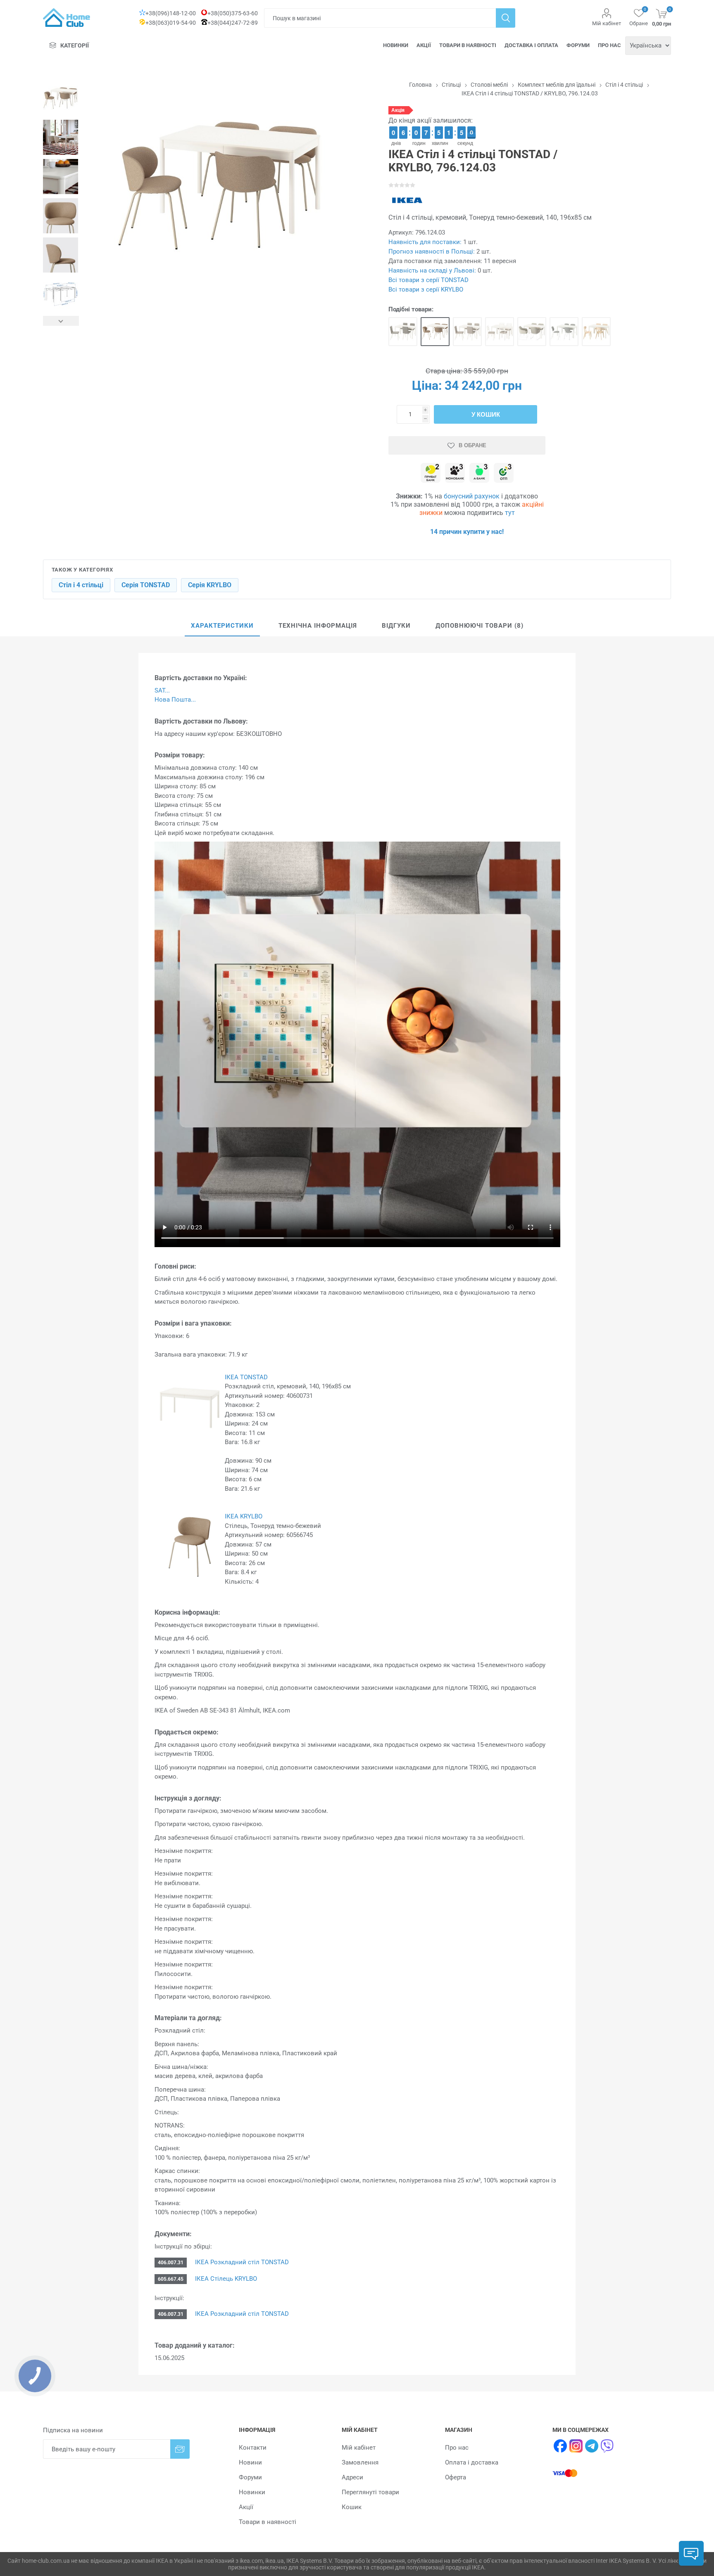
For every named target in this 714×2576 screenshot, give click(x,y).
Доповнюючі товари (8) (480, 626)
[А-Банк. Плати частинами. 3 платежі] (479, 473)
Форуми (578, 45)
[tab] (222, 626)
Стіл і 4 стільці (81, 585)
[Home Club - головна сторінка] (67, 18)
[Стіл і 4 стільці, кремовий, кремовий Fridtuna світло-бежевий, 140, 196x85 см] (500, 332)
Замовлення (360, 2462)
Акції (424, 45)
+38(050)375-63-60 (233, 13)
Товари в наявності (468, 45)
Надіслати (180, 2449)
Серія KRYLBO (210, 585)
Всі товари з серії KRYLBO (426, 289)
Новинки (396, 45)
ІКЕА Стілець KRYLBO (225, 2279)
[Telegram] (592, 2446)
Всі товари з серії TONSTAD (428, 280)
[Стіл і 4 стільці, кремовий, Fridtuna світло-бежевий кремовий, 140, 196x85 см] (467, 332)
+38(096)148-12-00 (171, 13)
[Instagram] (576, 2446)
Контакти (253, 2448)
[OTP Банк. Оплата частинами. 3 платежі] (504, 473)
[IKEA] (407, 200)
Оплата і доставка (472, 2462)
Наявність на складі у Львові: (432, 270)
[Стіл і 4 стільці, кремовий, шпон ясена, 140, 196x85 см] (596, 332)
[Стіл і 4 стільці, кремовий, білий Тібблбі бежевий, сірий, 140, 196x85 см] (564, 332)
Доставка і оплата (531, 45)
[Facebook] (560, 2446)
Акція (398, 110)
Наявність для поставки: (425, 242)
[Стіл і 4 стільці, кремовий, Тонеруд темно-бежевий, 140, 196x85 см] (435, 332)
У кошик (486, 414)
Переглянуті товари (370, 2492)
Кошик (352, 2507)
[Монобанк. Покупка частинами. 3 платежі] (455, 473)
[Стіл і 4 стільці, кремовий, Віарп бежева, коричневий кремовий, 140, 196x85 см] (403, 332)
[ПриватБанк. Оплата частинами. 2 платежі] (431, 473)
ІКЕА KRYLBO (244, 1516)
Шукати (506, 18)
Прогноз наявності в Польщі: (432, 251)
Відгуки (396, 626)
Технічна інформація (318, 626)
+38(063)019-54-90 (171, 23)
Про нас (609, 45)
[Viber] (607, 2446)
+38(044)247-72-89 (233, 23)
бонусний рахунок (472, 496)
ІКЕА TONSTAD (246, 1377)
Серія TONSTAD (146, 585)
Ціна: (427, 385)
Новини (250, 2462)
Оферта (456, 2477)
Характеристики (222, 626)
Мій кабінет (607, 23)
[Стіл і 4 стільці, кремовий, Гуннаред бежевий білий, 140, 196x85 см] (532, 332)
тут (510, 513)
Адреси (352, 2477)
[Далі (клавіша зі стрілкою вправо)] (61, 321)
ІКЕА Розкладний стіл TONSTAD (241, 2262)
